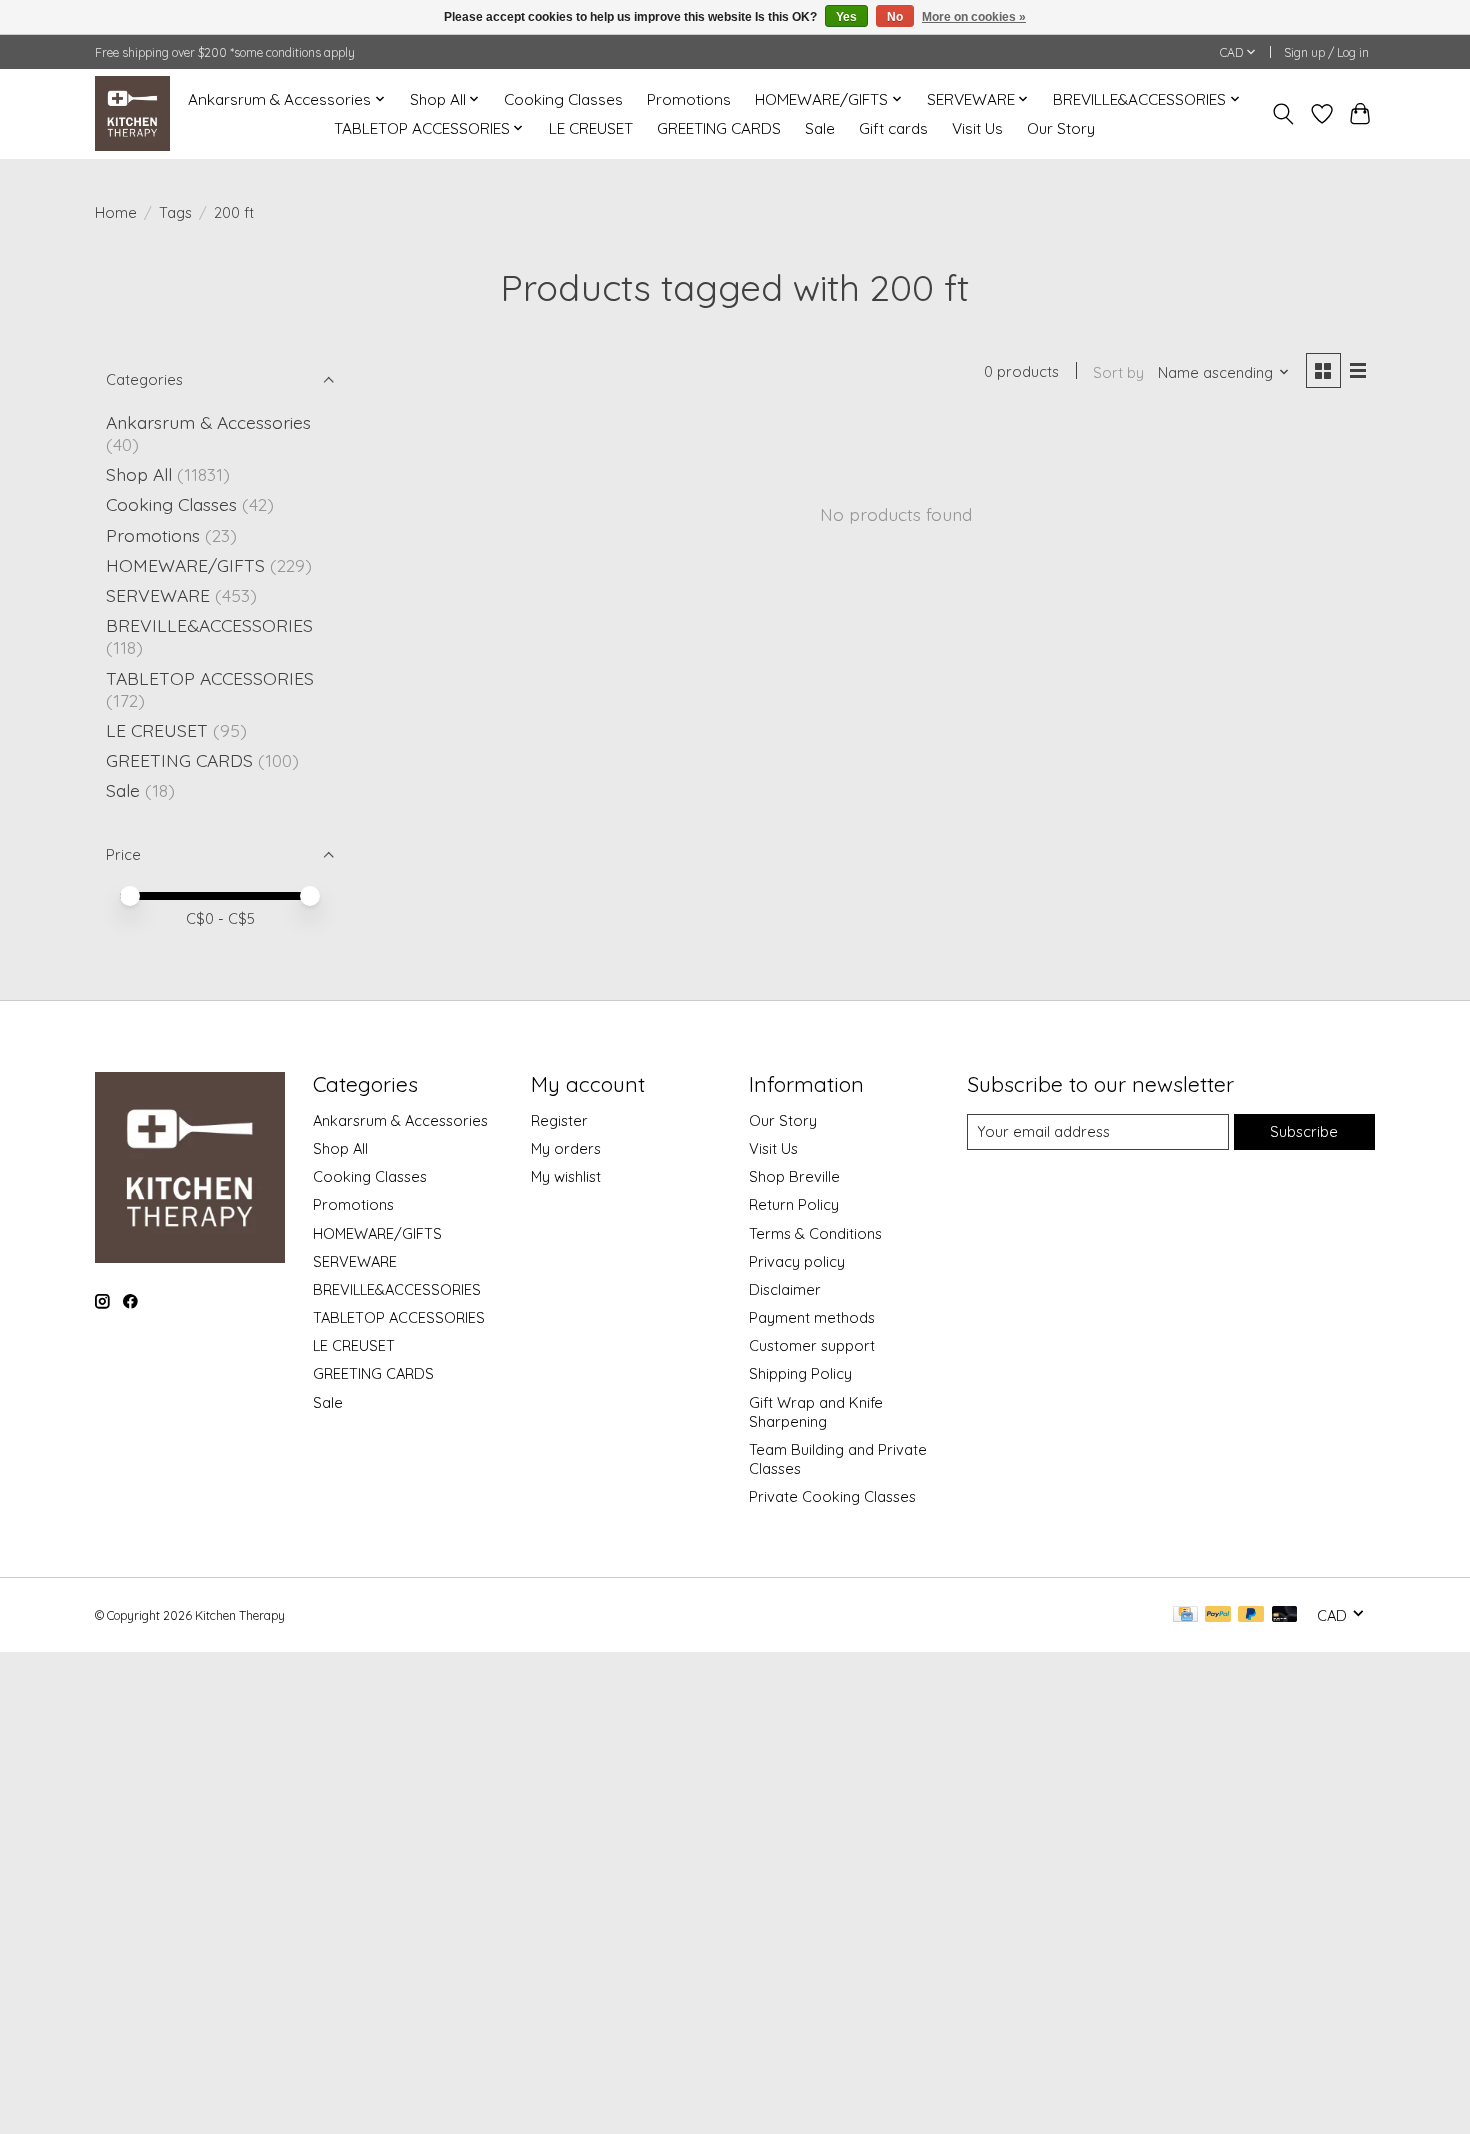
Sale (820, 128)
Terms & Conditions (815, 1233)
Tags (175, 212)
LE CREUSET (591, 128)
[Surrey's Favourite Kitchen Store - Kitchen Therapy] (132, 113)
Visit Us (977, 128)
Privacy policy (797, 1261)
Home (116, 212)
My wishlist (566, 1176)
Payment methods (812, 1317)
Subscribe (1304, 1131)
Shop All (139, 474)
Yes (846, 17)
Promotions (689, 99)
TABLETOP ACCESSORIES (210, 678)
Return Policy (794, 1204)
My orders (566, 1148)
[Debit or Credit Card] (1285, 1615)
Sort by (1118, 372)
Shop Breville (794, 1176)
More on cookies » (974, 17)
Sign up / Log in (1326, 52)
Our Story (1061, 128)
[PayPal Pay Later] (1251, 1615)
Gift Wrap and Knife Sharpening (816, 1412)
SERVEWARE (158, 595)
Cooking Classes (563, 99)
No (895, 17)
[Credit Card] (1185, 1615)
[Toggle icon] (1283, 114)
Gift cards (893, 128)
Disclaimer (785, 1289)
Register (559, 1120)
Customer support (812, 1345)
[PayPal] (1218, 1615)
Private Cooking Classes (832, 1496)
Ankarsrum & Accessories (208, 422)
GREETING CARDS (719, 128)
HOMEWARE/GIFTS (185, 565)
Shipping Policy (800, 1373)
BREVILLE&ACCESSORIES (209, 625)
